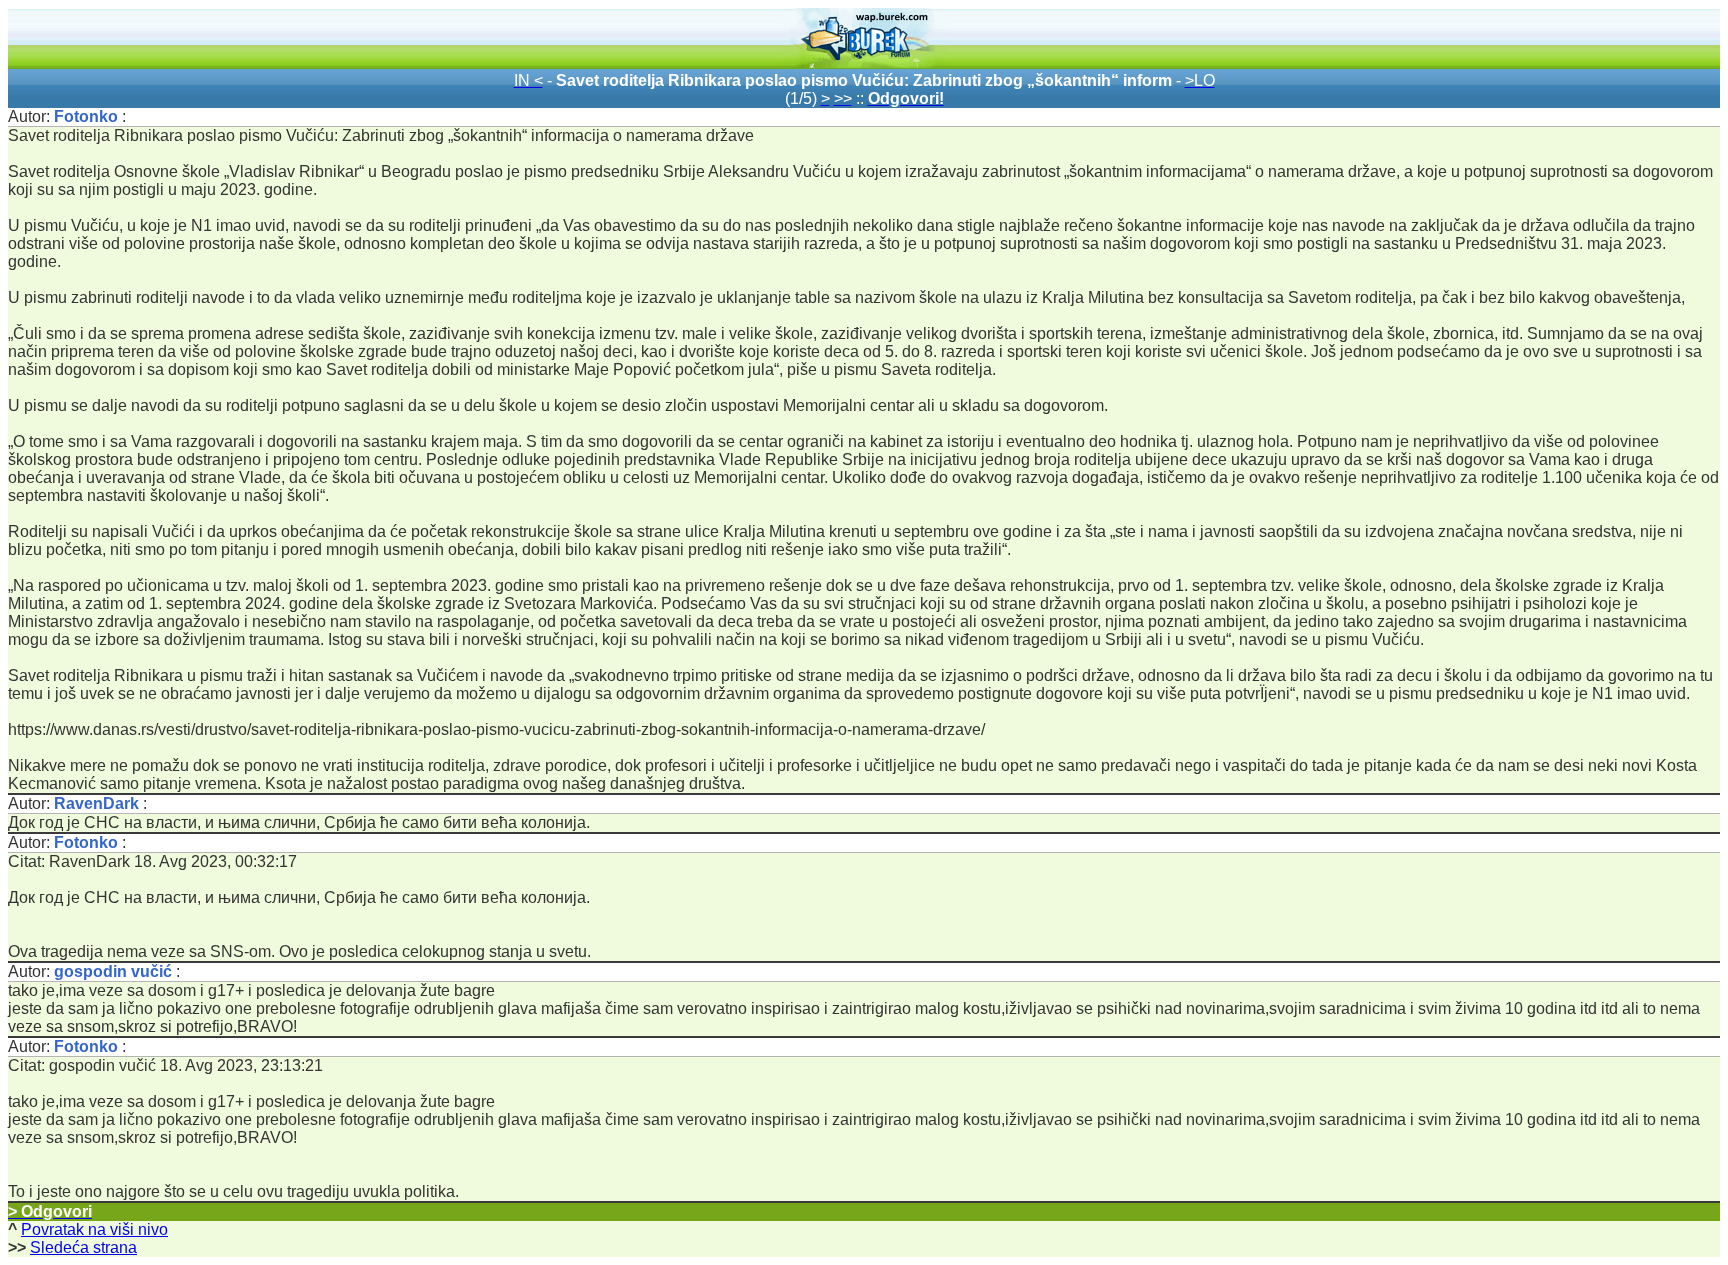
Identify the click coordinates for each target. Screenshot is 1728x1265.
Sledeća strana (83, 1247)
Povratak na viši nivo (94, 1229)
